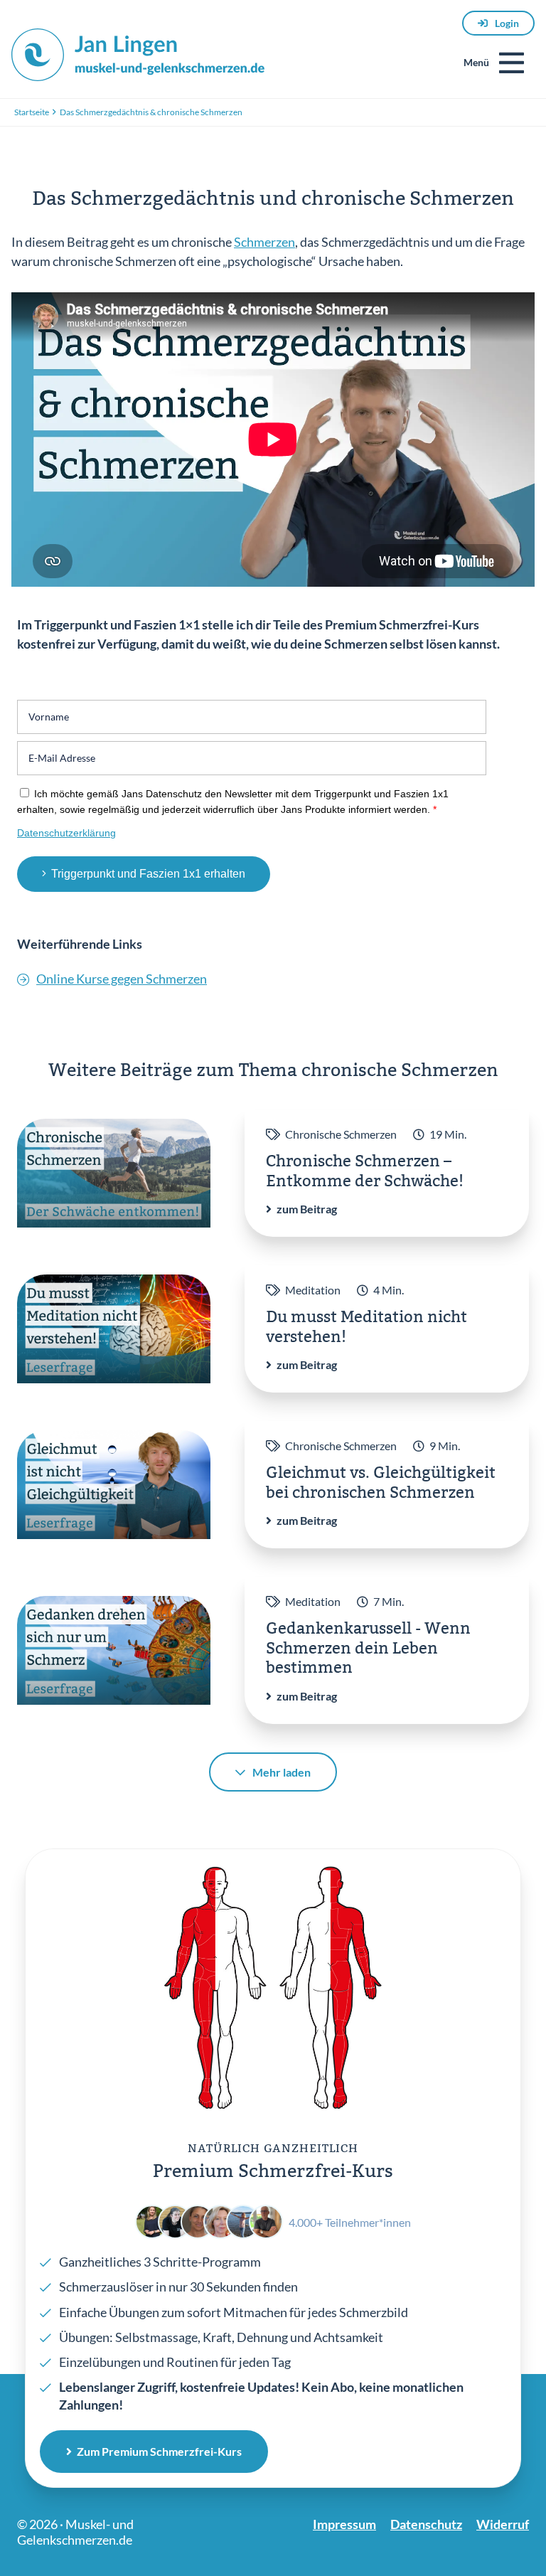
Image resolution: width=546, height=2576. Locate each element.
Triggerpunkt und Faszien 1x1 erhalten (148, 874)
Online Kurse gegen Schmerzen (122, 979)
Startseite (32, 112)
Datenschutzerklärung (66, 833)
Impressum (344, 2524)
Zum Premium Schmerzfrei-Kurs (159, 2451)
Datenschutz (426, 2524)
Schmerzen (264, 242)
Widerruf (503, 2524)
